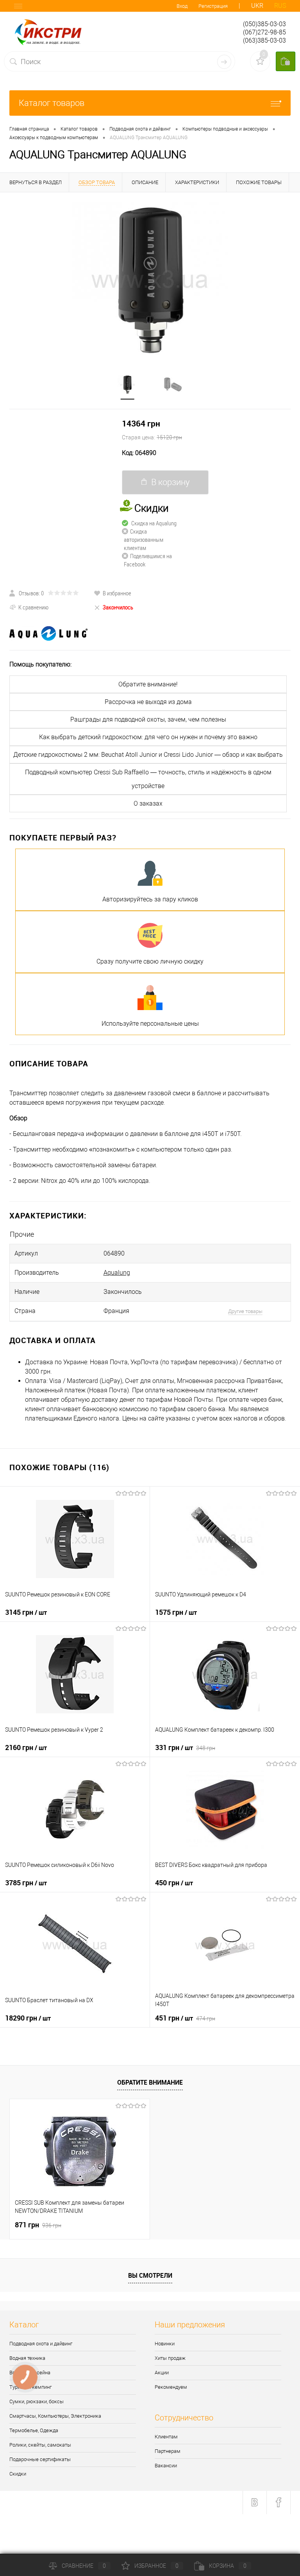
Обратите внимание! (148, 684)
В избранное (117, 593)
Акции (162, 2373)
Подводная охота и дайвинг (41, 2344)
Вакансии (166, 2466)
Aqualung (117, 1273)
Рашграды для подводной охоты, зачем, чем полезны (148, 719)
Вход (182, 6)
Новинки (165, 2344)
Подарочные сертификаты (40, 2459)
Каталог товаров (52, 103)
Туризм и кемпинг (30, 2387)
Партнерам (168, 2451)
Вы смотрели (150, 2275)
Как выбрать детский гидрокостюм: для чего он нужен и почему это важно (148, 737)
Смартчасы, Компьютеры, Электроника (55, 2416)
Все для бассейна (30, 2373)
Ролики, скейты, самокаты (40, 2445)
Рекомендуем (171, 2387)
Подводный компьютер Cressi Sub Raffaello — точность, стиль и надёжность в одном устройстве (148, 779)
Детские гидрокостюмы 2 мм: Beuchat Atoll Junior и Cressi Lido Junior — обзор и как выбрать (148, 755)
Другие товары (245, 1311)
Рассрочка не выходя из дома (148, 702)
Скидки (18, 2474)
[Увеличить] (150, 279)
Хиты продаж (170, 2358)
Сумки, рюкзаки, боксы (37, 2401)
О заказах (148, 803)
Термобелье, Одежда (34, 2430)
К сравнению (33, 607)
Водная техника (27, 2358)
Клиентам (166, 2437)
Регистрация (213, 6)
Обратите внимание (150, 2082)
